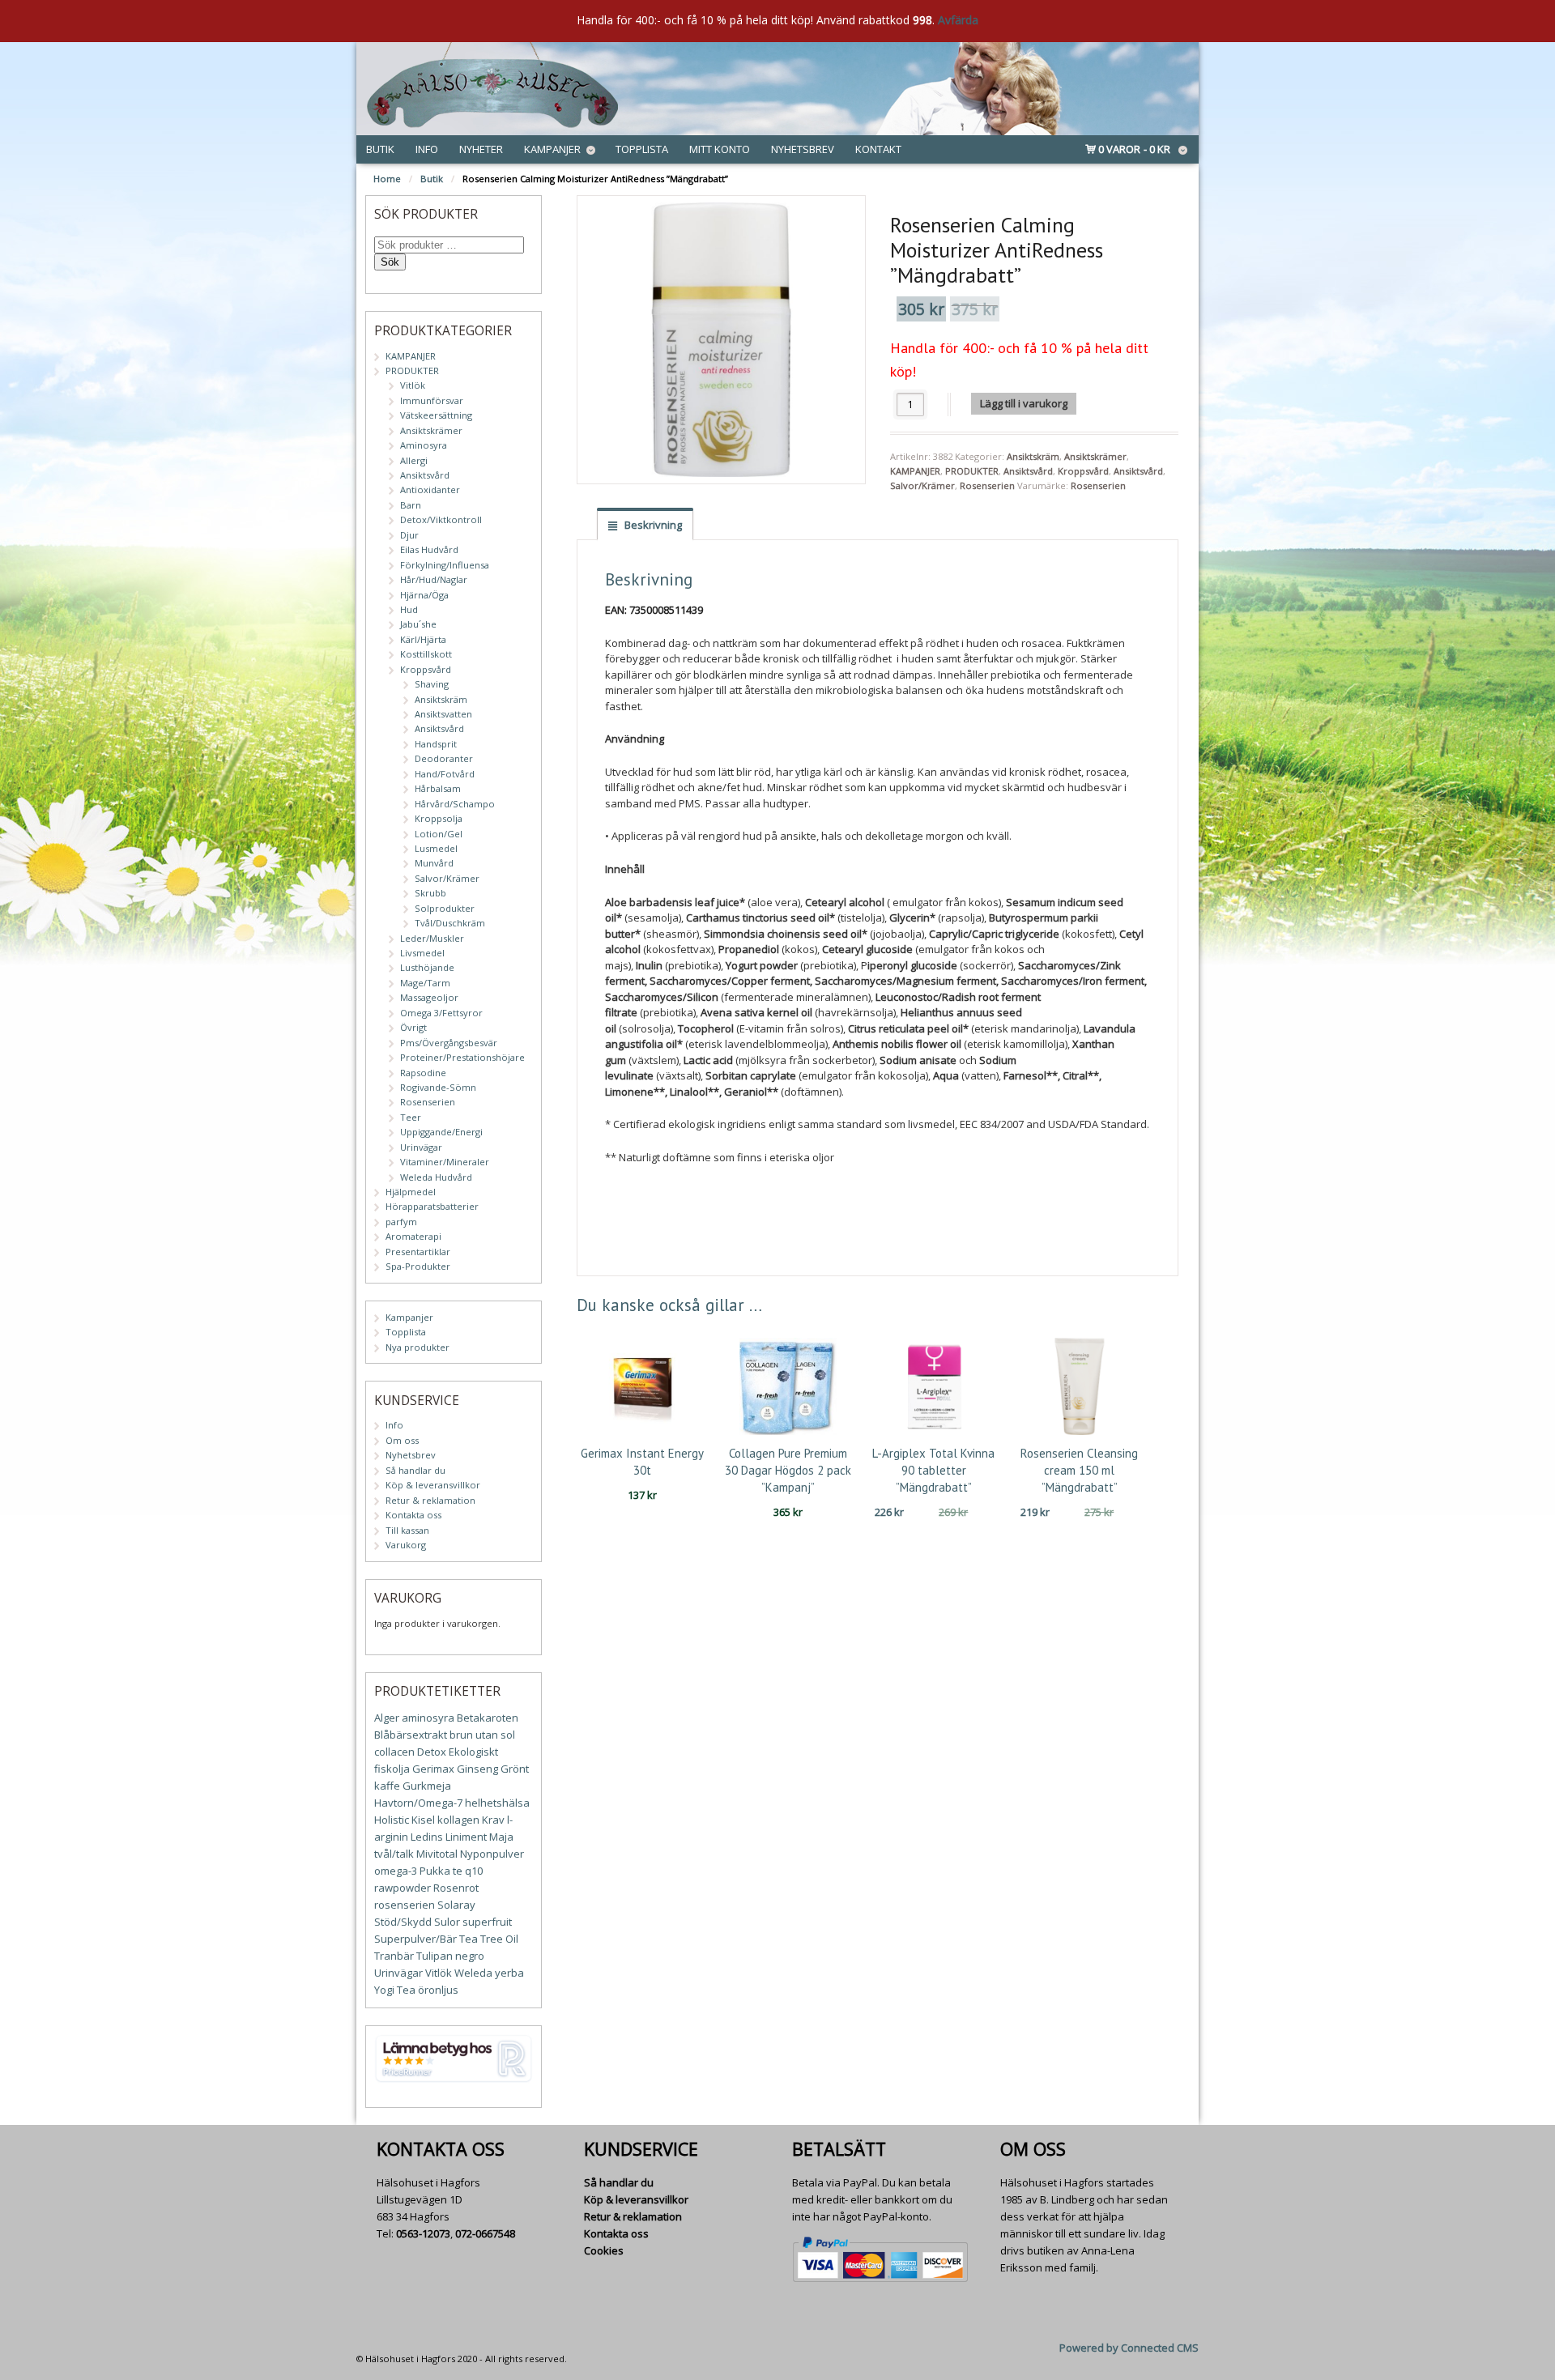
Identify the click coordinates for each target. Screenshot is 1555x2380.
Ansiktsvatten (443, 714)
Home (387, 179)
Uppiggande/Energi (441, 1132)
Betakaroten (488, 1718)
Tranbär (394, 1956)
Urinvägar (421, 1147)
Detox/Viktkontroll (441, 519)
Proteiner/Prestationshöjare (462, 1057)
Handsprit (436, 744)
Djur (409, 535)
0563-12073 (423, 2233)
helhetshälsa (497, 1803)
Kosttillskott (426, 654)
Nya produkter (418, 1347)
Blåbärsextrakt (411, 1735)
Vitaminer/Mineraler (445, 1162)
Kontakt (878, 149)
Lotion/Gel (439, 834)
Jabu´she (418, 624)
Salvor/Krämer (922, 485)
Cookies (604, 2250)
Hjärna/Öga (424, 595)
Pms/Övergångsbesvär (449, 1043)
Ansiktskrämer (1095, 456)
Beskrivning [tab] (652, 525)
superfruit (487, 1922)
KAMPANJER (915, 471)
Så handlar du (415, 1470)
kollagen (458, 1820)
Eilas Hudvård (429, 549)
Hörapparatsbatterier (432, 1206)
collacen (394, 1752)
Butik (380, 149)
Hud (409, 609)
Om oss (402, 1440)
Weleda (473, 1973)
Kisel (423, 1820)
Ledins (427, 1837)
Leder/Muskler (432, 938)
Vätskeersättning (436, 415)
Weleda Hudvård (436, 1177)
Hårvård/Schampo (455, 804)
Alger (387, 1718)
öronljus (438, 1990)
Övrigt (413, 1027)
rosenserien (405, 1905)
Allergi (414, 460)
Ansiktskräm (1033, 456)
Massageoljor (429, 997)
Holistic (392, 1820)
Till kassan (407, 1530)
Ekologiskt (473, 1752)
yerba (509, 1973)
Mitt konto (720, 149)
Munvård (434, 863)
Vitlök (413, 385)
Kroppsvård (1083, 471)
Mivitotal (437, 1854)
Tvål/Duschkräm (450, 923)
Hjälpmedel (411, 1192)
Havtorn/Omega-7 (418, 1803)
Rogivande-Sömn (438, 1087)
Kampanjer (552, 149)
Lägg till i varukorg (1024, 403)
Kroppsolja (439, 818)
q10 (474, 1871)
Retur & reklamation (430, 1500)
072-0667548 (485, 2233)
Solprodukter (445, 908)
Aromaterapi (413, 1236)
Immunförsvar (432, 400)
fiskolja (392, 1769)
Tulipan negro (450, 1956)
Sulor (447, 1922)
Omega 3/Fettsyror (441, 1013)
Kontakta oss (413, 1515)
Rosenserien (987, 485)
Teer (411, 1117)
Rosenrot (456, 1888)
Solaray (456, 1905)
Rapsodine (423, 1073)
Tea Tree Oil (489, 1939)
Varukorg (406, 1545)
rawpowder (403, 1888)
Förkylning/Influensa (445, 565)
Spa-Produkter (418, 1266)
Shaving (432, 684)
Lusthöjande (427, 967)
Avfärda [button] (958, 20)
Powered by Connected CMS (1129, 2348)
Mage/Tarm (425, 983)
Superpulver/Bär (415, 1939)
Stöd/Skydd (403, 1922)
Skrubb (430, 893)
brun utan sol (482, 1735)
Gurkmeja (427, 1786)
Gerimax (433, 1769)
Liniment (466, 1837)
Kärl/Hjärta (423, 639)
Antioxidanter (430, 490)
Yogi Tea (395, 1990)
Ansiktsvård (1028, 471)
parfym (401, 1222)
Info (427, 149)
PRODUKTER (972, 471)
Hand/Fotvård (445, 774)
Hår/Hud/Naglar (434, 579)
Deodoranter (444, 758)
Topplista (642, 149)
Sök (390, 262)
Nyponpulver (492, 1854)
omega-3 (396, 1871)
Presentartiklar (418, 1252)
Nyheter (481, 149)
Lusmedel (436, 848)
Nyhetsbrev (803, 149)
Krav (493, 1820)
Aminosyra (424, 445)
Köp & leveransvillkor (433, 1485)
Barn (411, 505)
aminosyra (428, 1718)
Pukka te (441, 1871)
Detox (432, 1752)
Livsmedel (422, 953)
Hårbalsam (438, 788)
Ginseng (477, 1769)
